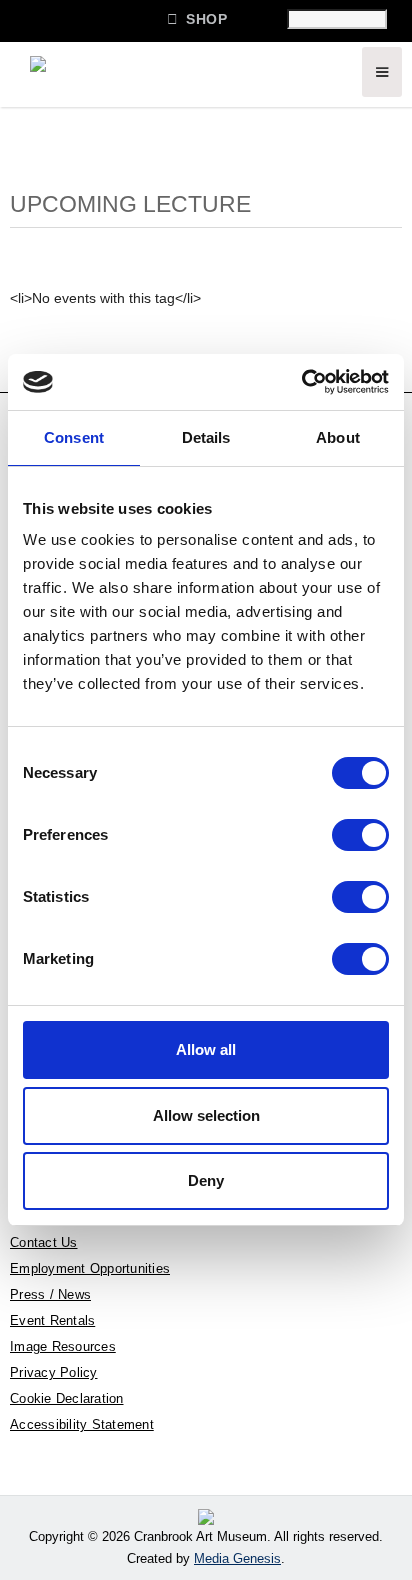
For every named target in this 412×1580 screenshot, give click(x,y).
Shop (197, 18)
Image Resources (63, 1346)
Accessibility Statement (82, 1424)
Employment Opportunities (90, 1268)
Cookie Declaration (67, 1398)
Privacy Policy (54, 1372)
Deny (206, 1180)
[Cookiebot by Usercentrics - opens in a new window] (301, 382)
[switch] (360, 835)
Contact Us (44, 1242)
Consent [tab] (74, 437)
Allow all (206, 1049)
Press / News (50, 1294)
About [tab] (338, 437)
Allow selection (206, 1115)
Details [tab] (206, 437)
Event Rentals (52, 1320)
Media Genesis (237, 1558)
